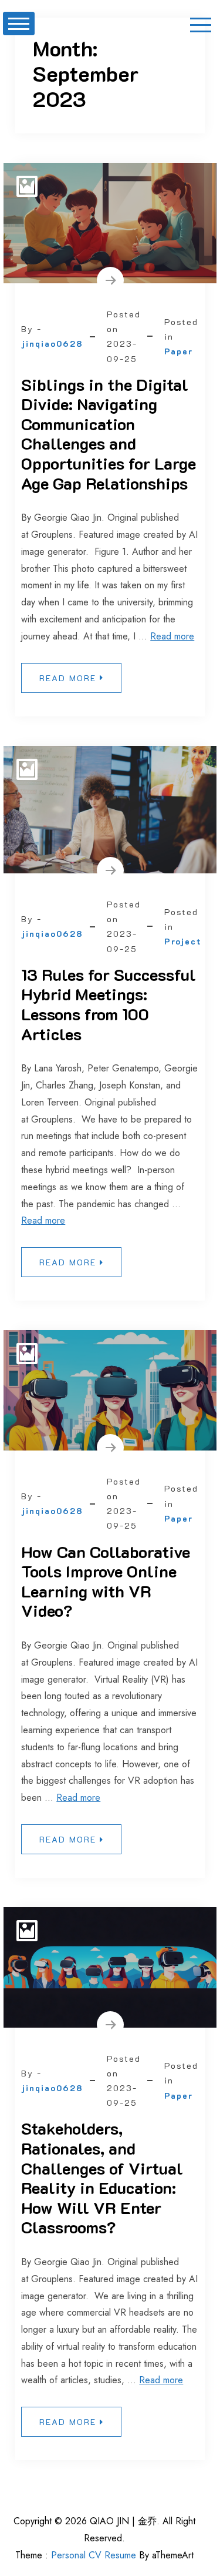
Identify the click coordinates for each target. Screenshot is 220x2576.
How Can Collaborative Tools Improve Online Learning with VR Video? (106, 1581)
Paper (179, 351)
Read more (172, 636)
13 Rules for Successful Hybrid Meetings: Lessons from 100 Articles (109, 1004)
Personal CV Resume (94, 2555)
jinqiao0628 (52, 344)
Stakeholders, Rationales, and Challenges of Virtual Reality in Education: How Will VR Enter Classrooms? (102, 2178)
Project (183, 941)
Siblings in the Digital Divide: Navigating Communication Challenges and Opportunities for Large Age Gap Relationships (109, 434)
